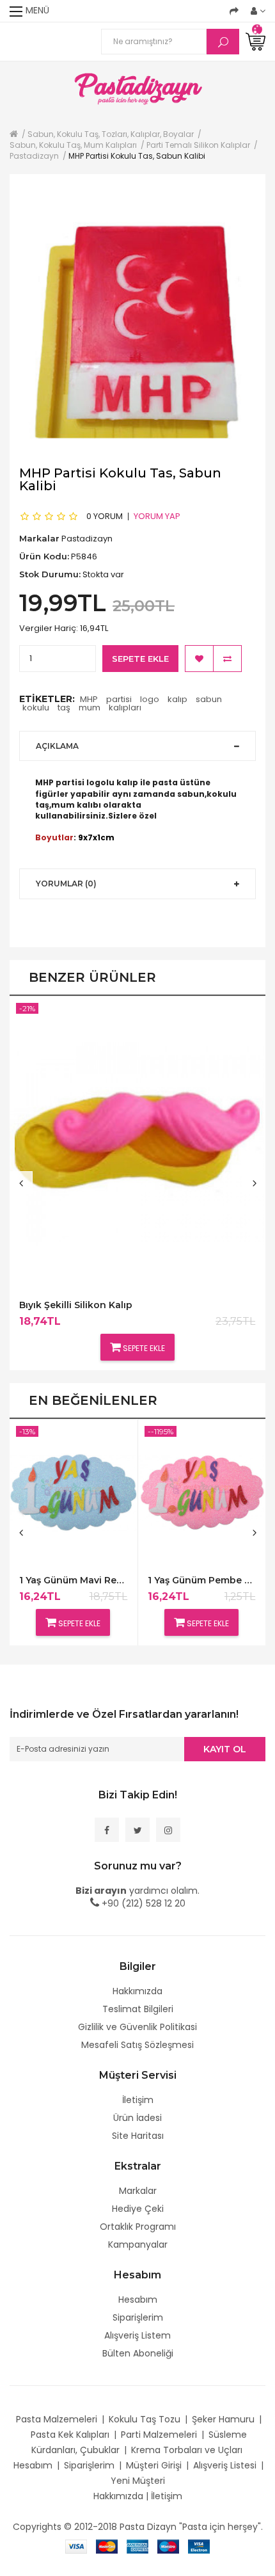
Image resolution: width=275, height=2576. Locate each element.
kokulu (36, 708)
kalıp (177, 699)
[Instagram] (168, 1830)
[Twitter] (137, 1830)
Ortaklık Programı (138, 2227)
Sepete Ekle (140, 659)
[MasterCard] (107, 2546)
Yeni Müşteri (138, 2481)
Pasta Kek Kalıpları (70, 2435)
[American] (137, 2546)
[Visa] (76, 2546)
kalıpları (125, 708)
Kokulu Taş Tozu (145, 2419)
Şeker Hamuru (223, 2419)
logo (150, 699)
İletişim (138, 2100)
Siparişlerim (138, 2317)
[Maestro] (168, 2546)
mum (90, 708)
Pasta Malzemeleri (57, 2419)
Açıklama (57, 746)
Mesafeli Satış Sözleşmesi (137, 2045)
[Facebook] (107, 1830)
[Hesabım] (258, 11)
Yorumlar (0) (66, 884)
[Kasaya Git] (234, 11)
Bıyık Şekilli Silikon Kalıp (76, 1305)
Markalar (138, 2191)
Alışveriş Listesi (225, 2465)
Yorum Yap (157, 516)
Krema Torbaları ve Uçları (187, 2450)
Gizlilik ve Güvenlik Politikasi (137, 2027)
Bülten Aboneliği (138, 2353)
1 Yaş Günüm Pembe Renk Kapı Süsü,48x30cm (202, 1580)
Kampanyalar (138, 2244)
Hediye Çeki (138, 2209)
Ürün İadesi (137, 2118)
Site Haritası (138, 2136)
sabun (209, 699)
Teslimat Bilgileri (138, 2009)
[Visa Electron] (199, 2546)
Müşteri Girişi (154, 2465)
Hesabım (138, 2300)
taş (64, 708)
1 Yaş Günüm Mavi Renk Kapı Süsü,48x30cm (73, 1580)
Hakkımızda (137, 1991)
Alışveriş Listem (137, 2335)
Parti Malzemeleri (159, 2435)
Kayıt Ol (225, 1749)
